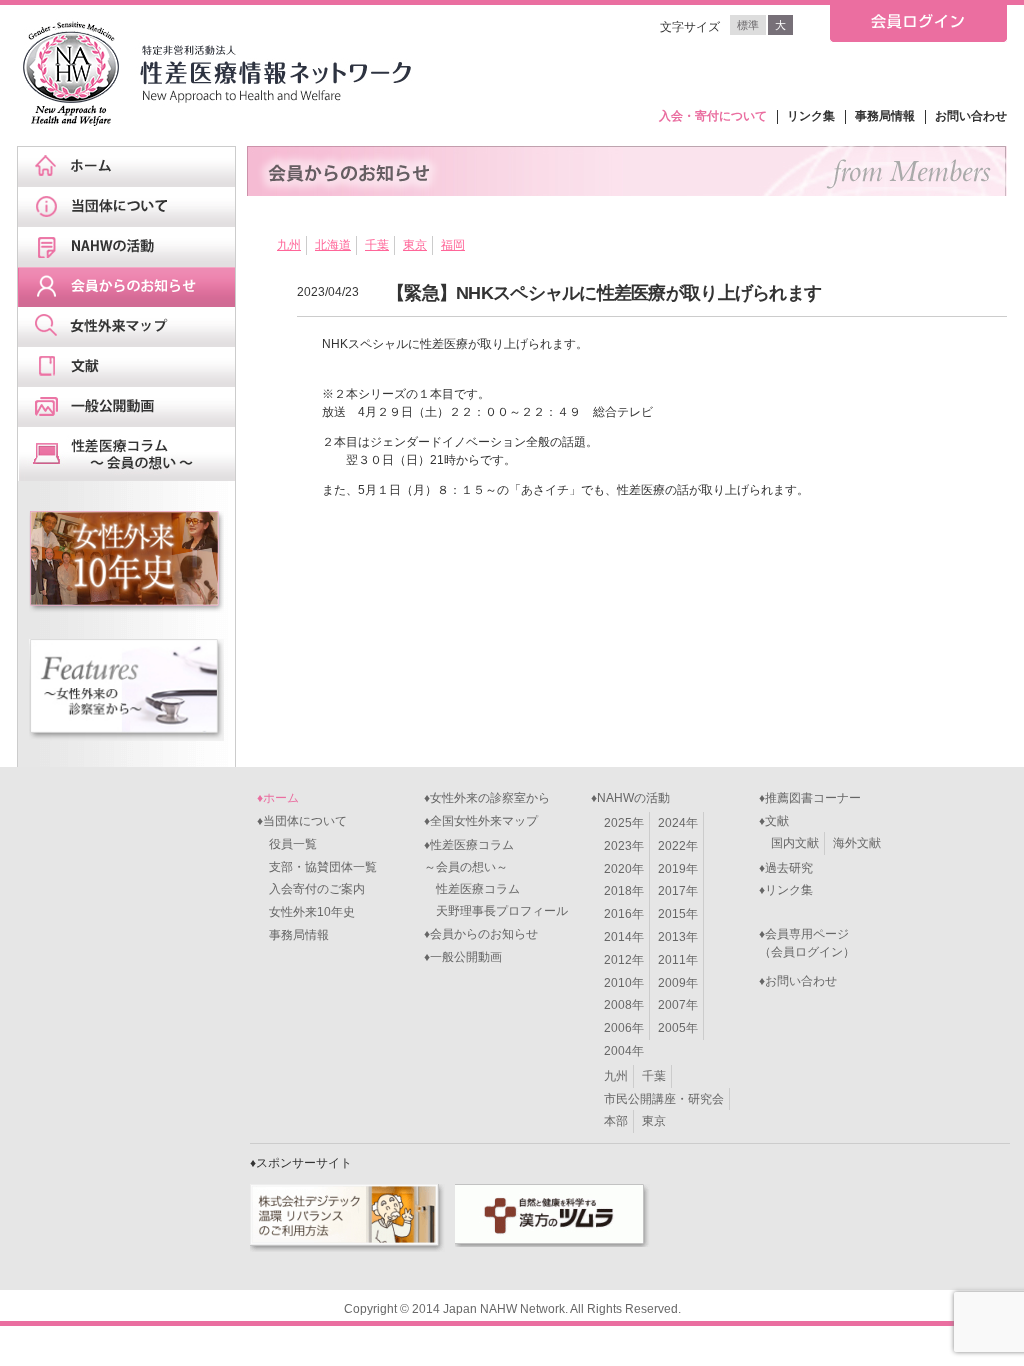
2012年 (624, 960)
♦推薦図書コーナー (810, 798)
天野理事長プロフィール (496, 911)
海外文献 (857, 843)
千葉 (377, 245)
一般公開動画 (133, 407)
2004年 (624, 1051)
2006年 (624, 1028)
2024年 (678, 823)
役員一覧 (287, 844)
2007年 (678, 1005)
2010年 (624, 983)
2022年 (678, 846)
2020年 (624, 869)
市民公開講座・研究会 (664, 1099)
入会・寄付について (713, 116)
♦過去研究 (786, 868)
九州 (289, 245)
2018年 (624, 891)
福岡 (453, 245)
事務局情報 (885, 116)
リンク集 (811, 116)
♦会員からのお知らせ (481, 934)
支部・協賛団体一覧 (317, 867)
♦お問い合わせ (798, 981)
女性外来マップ (133, 327)
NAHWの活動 (133, 247)
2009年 (678, 983)
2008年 (624, 1005)
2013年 (678, 937)
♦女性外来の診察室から (487, 798)
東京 (415, 245)
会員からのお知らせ (133, 287)
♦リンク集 (786, 890)
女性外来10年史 (306, 912)
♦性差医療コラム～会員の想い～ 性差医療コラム (472, 867)
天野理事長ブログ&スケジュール (133, 454)
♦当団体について (302, 821)
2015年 (678, 914)
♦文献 (774, 821)
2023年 (624, 846)
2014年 (624, 937)
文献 (133, 367)
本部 (616, 1121)
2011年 (678, 960)
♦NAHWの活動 (630, 798)
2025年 (624, 823)
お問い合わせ (971, 116)
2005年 (678, 1028)
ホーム (133, 167)
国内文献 (795, 843)
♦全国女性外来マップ (481, 821)
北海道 (333, 245)
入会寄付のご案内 (311, 889)
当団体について (133, 207)
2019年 (678, 869)
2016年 (624, 914)
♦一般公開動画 (463, 957)
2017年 (678, 891)
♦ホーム (278, 798)
